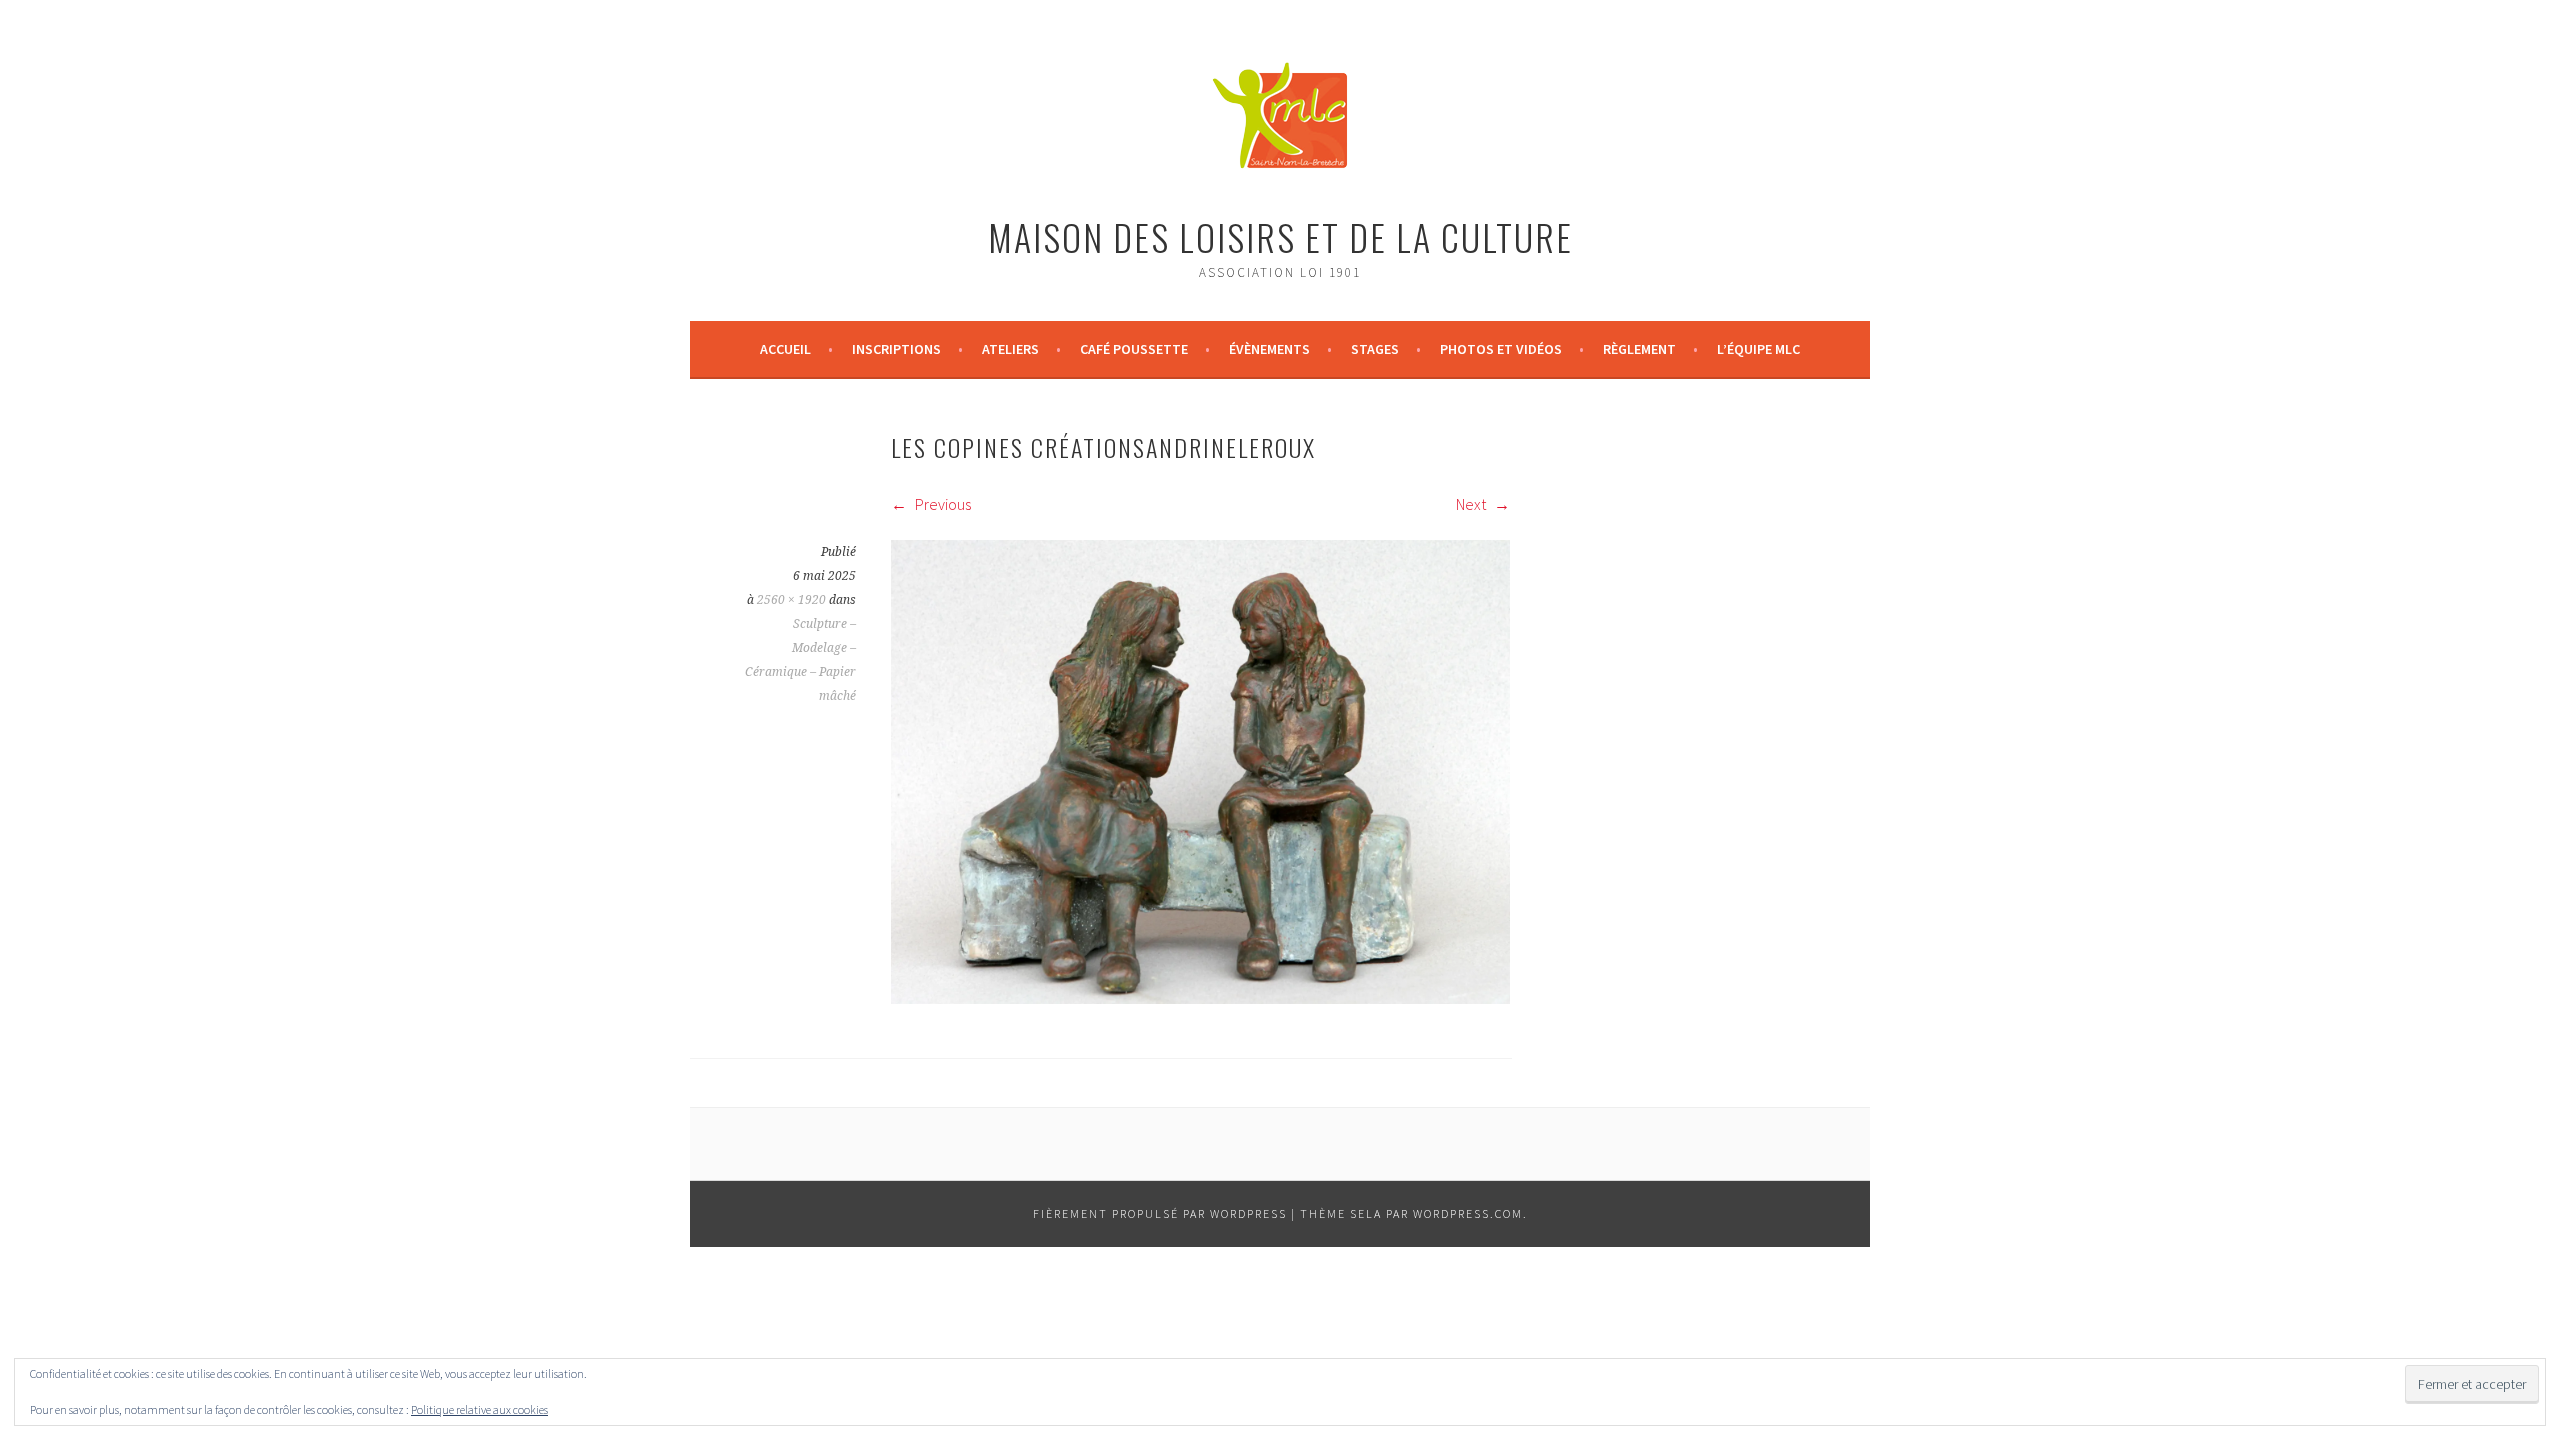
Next (1472, 504)
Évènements (1269, 349)
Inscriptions (896, 349)
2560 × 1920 (791, 600)
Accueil (785, 349)
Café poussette (1134, 349)
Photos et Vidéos (1501, 349)
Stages (1375, 349)
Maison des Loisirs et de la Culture (1280, 236)
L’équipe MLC (1758, 349)
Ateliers (1010, 349)
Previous (941, 504)
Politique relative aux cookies (479, 1409)
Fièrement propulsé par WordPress (1160, 1213)
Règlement (1639, 349)
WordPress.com (1468, 1213)
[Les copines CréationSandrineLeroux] (1200, 998)
